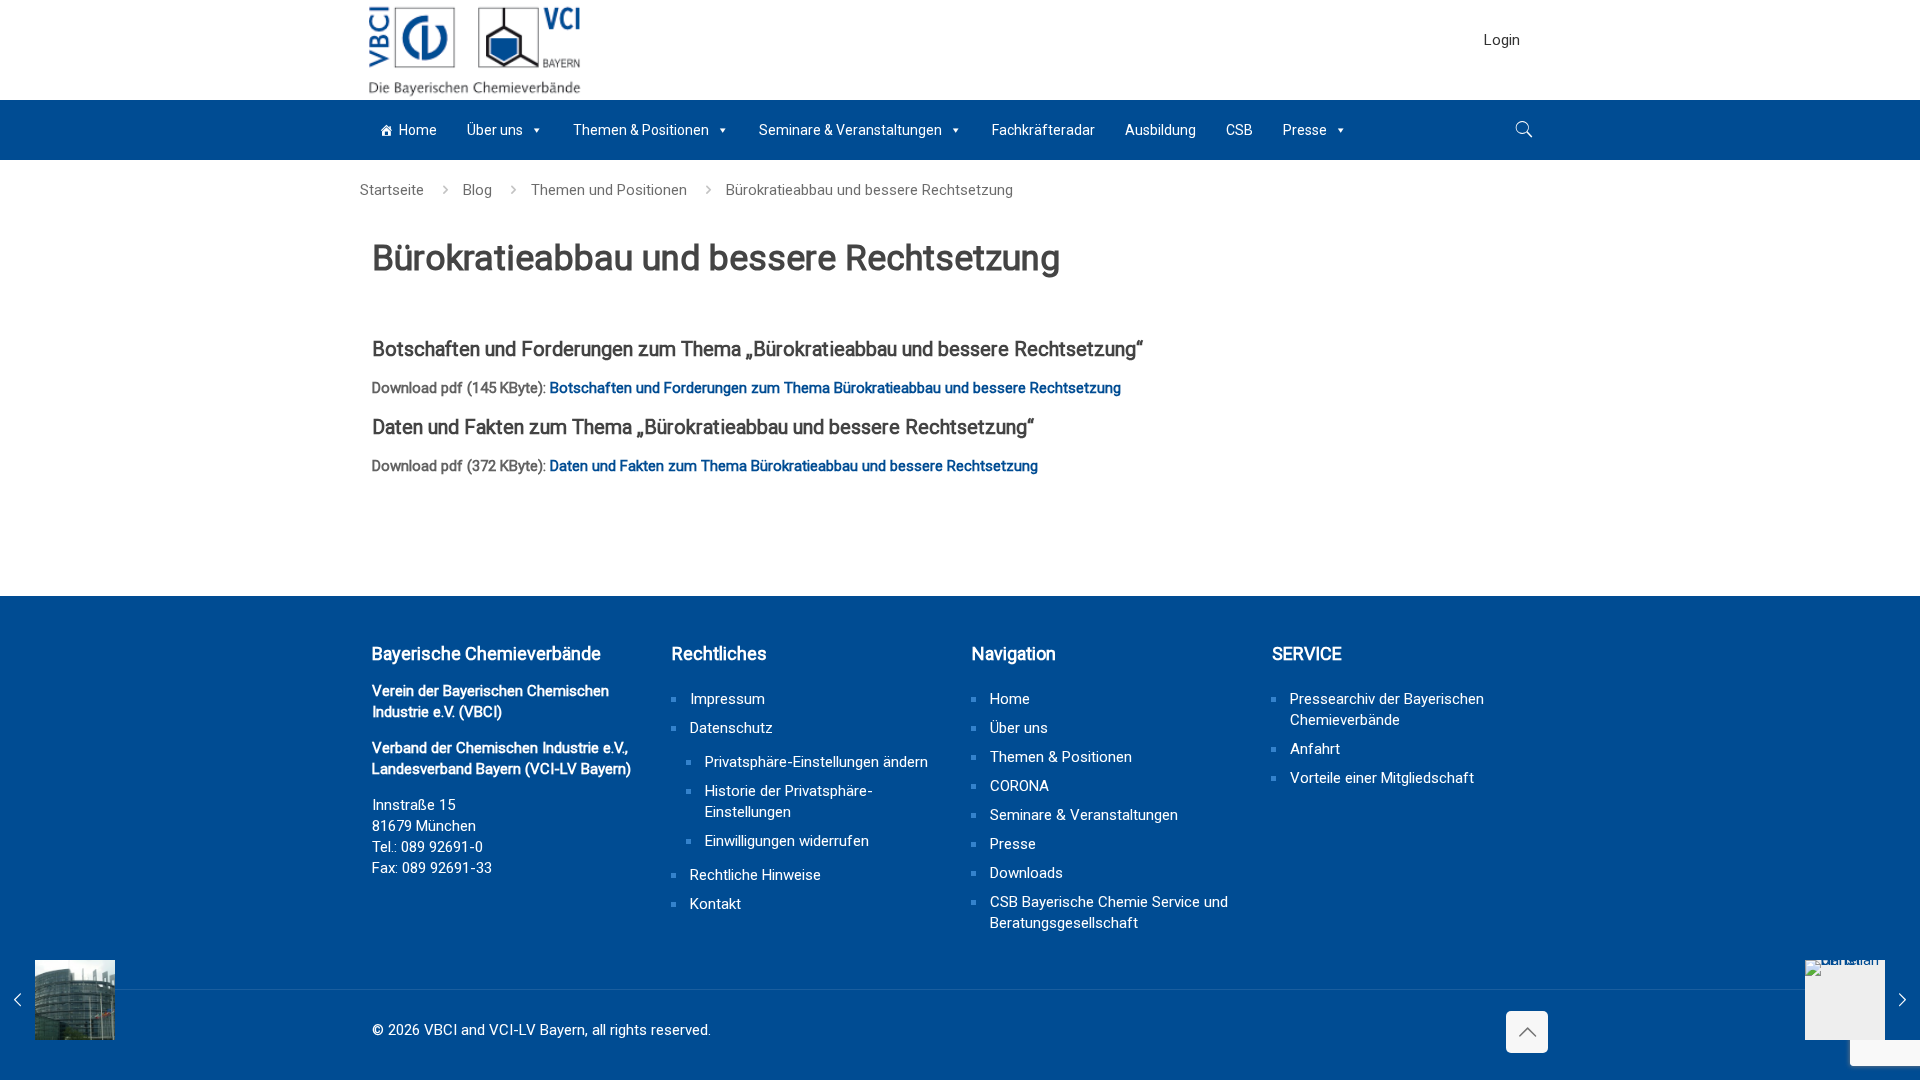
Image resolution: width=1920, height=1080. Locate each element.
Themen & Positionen (641, 130)
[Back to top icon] (1527, 1032)
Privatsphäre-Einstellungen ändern (816, 762)
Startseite (392, 190)
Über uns (495, 130)
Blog (477, 190)
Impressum (727, 699)
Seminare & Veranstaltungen (850, 130)
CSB (1239, 130)
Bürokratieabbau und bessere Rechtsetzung (869, 190)
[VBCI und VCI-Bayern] (472, 50)
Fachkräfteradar (1043, 130)
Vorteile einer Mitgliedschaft (1382, 778)
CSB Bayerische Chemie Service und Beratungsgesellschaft (1109, 912)
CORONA (1019, 786)
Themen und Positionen (609, 190)
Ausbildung (1160, 130)
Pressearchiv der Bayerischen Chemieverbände (1387, 709)
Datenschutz (731, 728)
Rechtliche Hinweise (755, 875)
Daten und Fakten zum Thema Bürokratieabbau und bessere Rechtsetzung (794, 466)
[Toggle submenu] (1502, 90)
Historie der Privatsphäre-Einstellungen (789, 801)
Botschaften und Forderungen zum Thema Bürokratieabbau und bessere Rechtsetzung (835, 388)
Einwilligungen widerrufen (787, 841)
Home (418, 130)
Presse (1305, 130)
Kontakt (715, 904)
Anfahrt (1315, 749)
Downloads (1026, 873)
